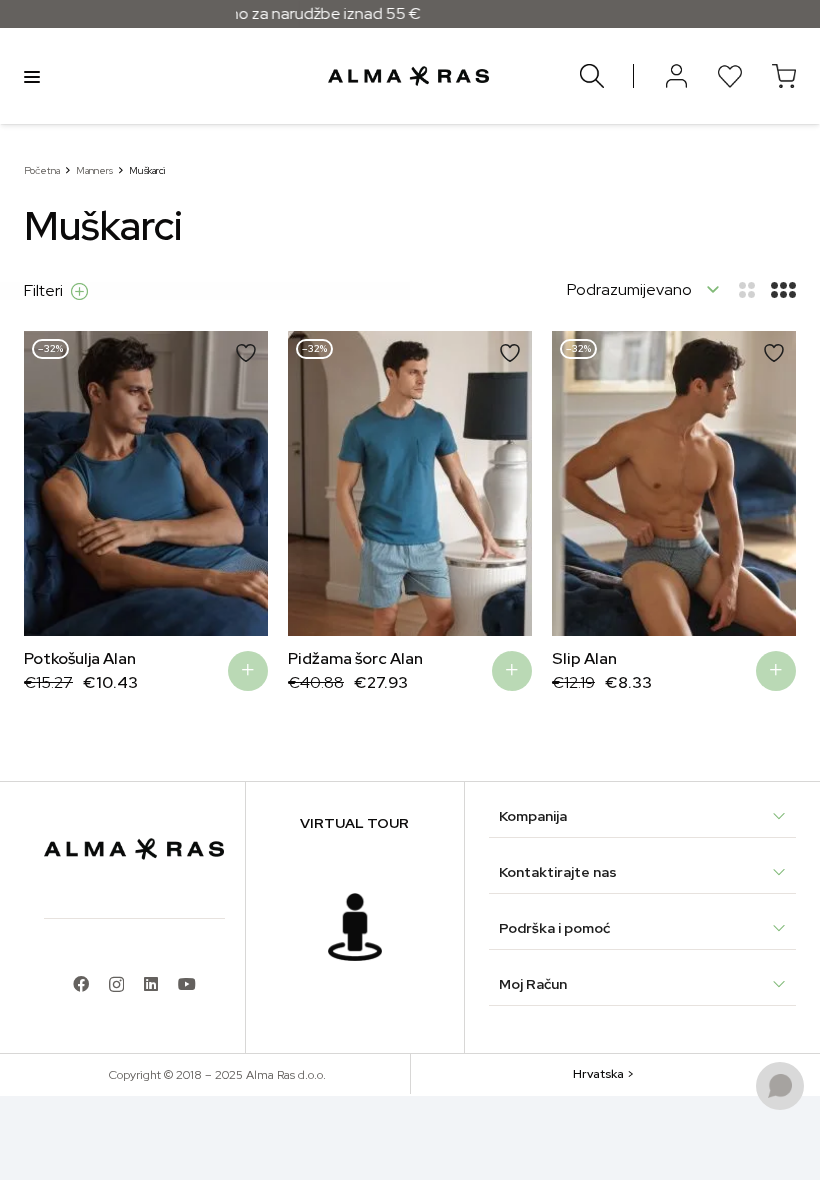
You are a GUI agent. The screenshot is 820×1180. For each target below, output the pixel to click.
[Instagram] (116, 985)
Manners (94, 170)
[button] (248, 671)
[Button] (676, 76)
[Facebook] (81, 984)
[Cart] (784, 76)
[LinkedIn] (151, 984)
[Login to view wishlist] (730, 76)
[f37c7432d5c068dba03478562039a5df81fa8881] (355, 927)
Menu (32, 76)
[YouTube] (187, 984)
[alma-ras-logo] (408, 76)
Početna (42, 170)
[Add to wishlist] (246, 353)
